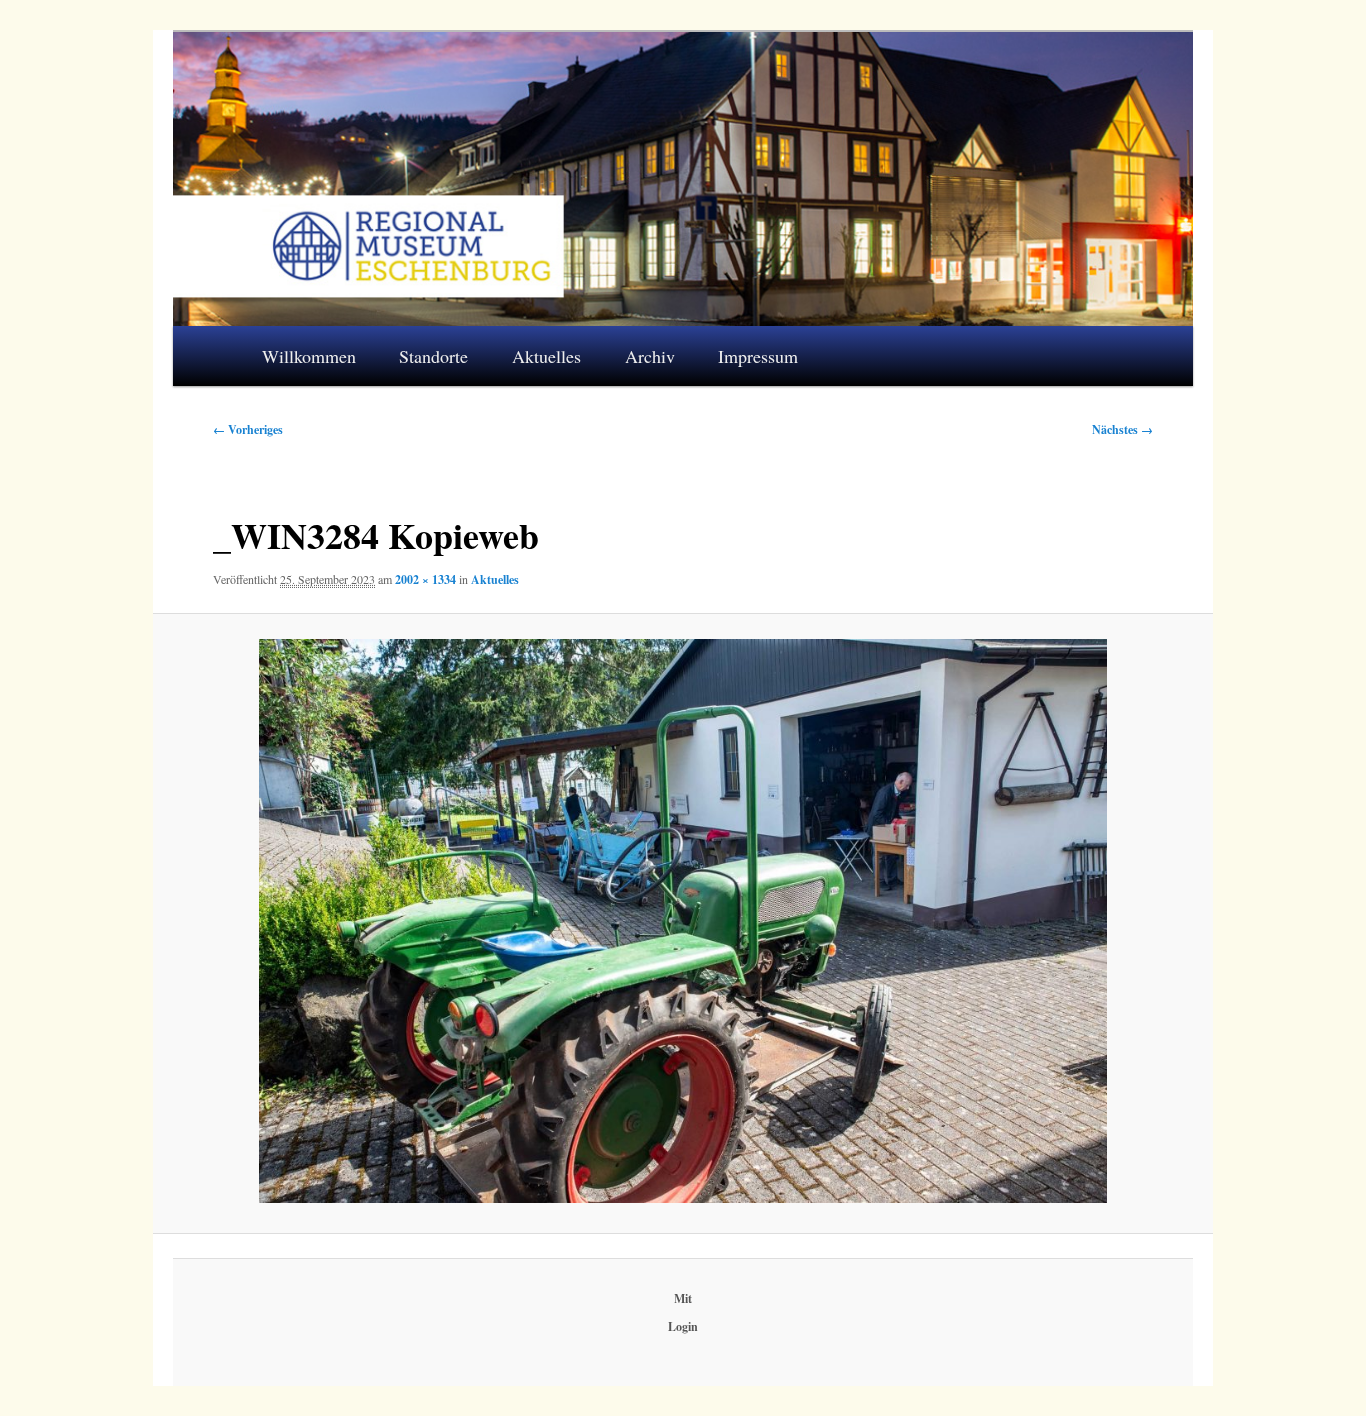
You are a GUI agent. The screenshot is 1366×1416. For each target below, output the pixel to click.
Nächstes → (1122, 429)
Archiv (650, 356)
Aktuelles (546, 356)
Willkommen (309, 356)
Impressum (758, 356)
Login (683, 1326)
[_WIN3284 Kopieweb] (682, 921)
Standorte (433, 356)
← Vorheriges (248, 429)
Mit (683, 1298)
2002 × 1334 (425, 579)
